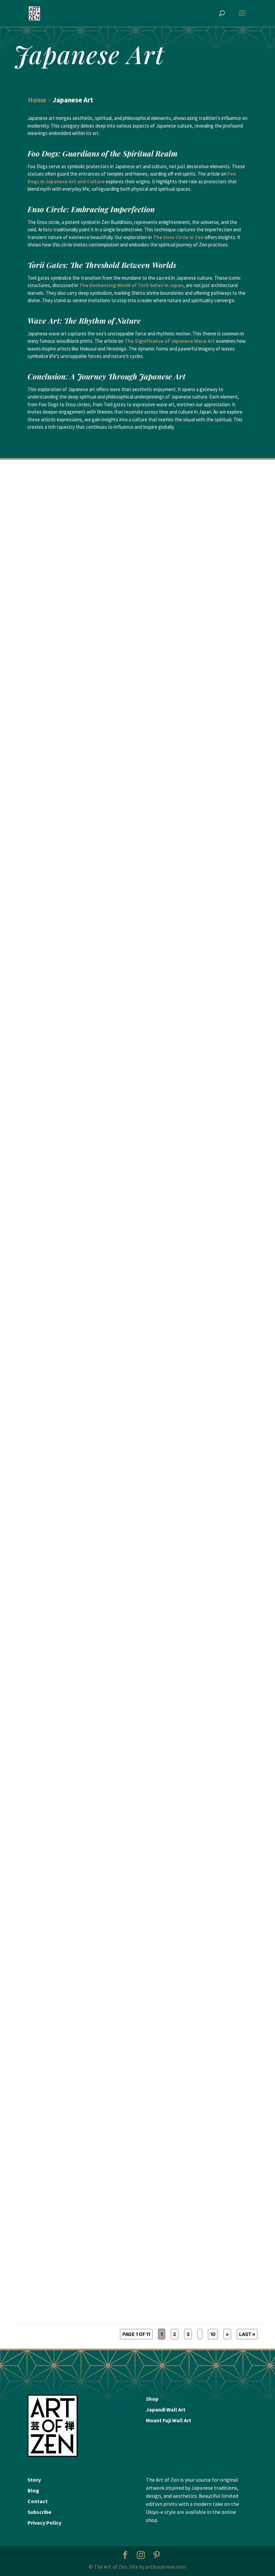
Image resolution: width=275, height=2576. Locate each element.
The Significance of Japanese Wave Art (170, 341)
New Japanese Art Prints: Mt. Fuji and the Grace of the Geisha (90, 2085)
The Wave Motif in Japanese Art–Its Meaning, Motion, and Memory (97, 1271)
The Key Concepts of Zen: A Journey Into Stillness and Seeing (89, 1678)
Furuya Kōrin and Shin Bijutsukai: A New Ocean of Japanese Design (98, 2288)
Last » (247, 2334)
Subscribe (39, 2512)
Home (37, 100)
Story (34, 2480)
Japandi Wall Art (166, 2409)
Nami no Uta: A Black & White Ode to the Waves (73, 1882)
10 (213, 2334)
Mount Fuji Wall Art (169, 2420)
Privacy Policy (44, 2523)
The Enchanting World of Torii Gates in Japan (131, 285)
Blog (33, 2490)
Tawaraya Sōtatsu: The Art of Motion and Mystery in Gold (84, 1067)
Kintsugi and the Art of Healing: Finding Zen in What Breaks (89, 1474)
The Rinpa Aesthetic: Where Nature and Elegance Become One (90, 864)
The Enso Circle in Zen (178, 237)
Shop (152, 2399)
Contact (38, 2501)
